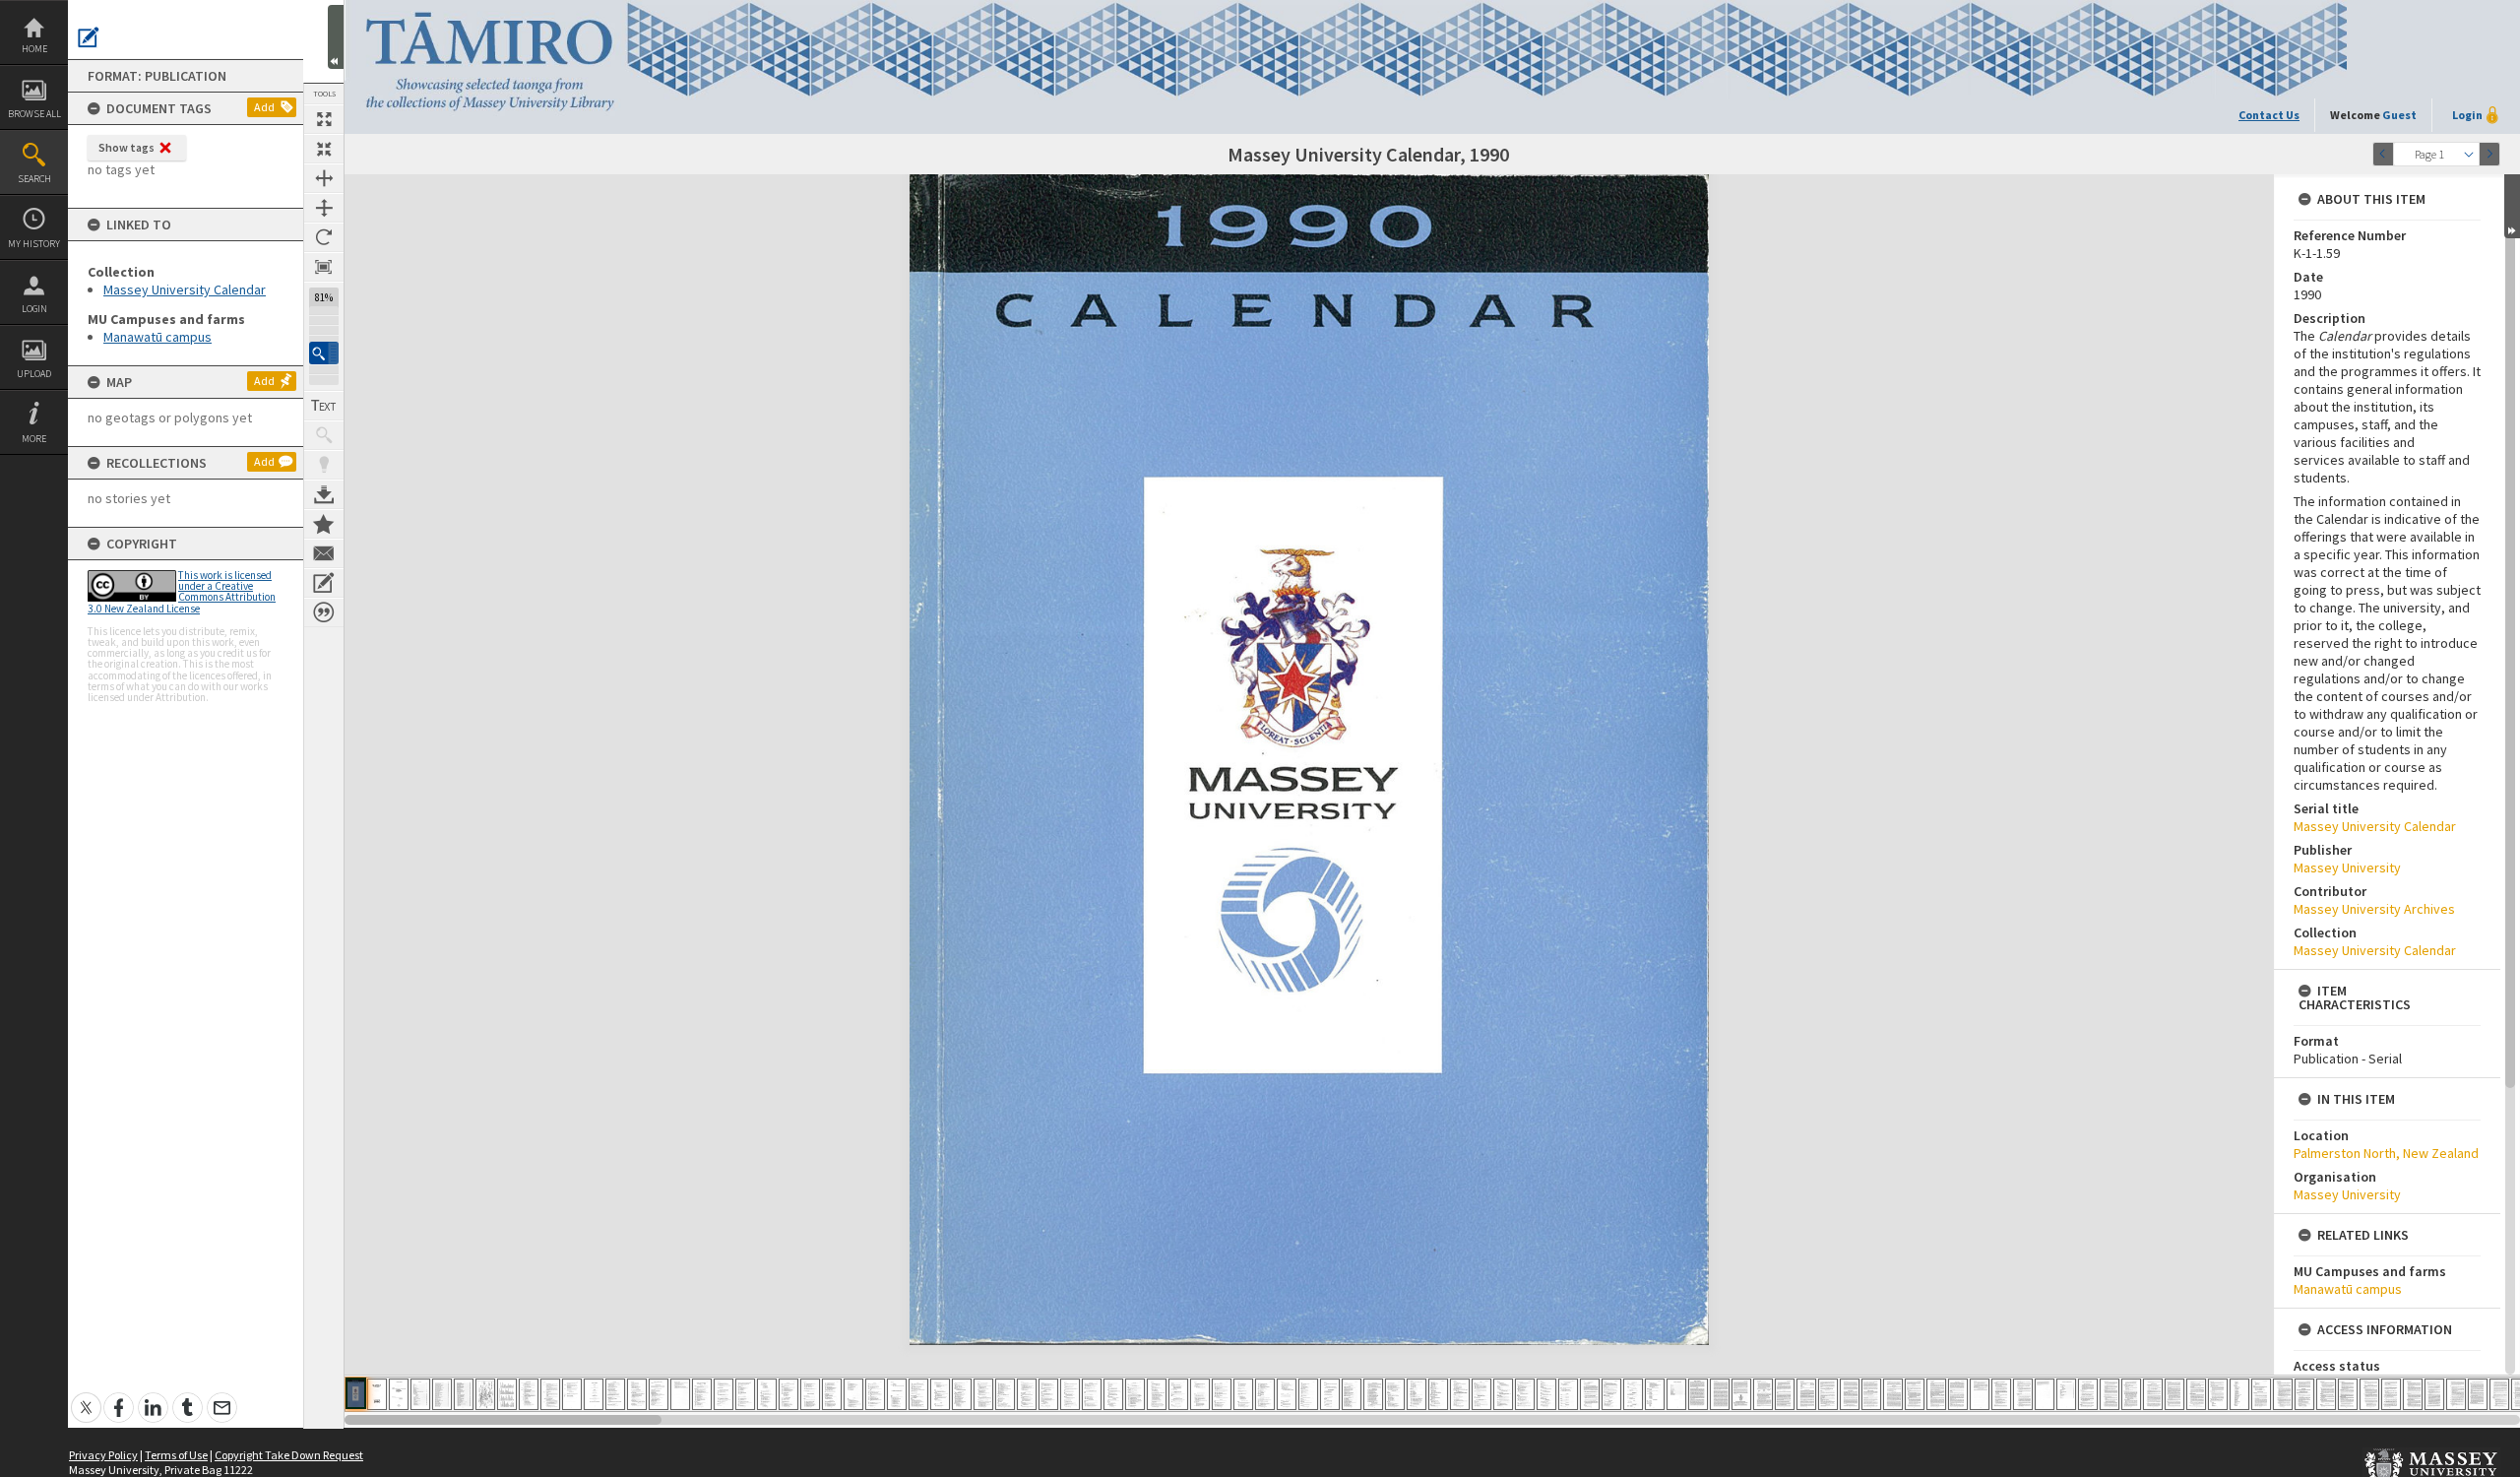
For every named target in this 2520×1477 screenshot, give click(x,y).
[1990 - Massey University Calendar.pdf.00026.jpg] (897, 1394)
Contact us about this (324, 553)
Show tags (126, 147)
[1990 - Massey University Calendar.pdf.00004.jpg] (420, 1394)
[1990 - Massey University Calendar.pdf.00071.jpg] (1871, 1394)
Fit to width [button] (324, 178)
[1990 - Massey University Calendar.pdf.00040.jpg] (1200, 1394)
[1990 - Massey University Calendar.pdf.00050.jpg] (1417, 1394)
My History (34, 244)
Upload (34, 374)
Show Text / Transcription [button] (324, 406)
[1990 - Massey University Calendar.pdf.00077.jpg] (2001, 1394)
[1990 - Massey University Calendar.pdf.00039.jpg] (1178, 1394)
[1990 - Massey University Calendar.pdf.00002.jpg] (377, 1394)
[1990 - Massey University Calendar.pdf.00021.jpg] (788, 1394)
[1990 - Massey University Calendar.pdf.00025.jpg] (875, 1394)
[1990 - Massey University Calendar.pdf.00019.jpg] (745, 1394)
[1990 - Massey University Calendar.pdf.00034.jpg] (1070, 1394)
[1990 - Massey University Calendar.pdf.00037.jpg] (1135, 1394)
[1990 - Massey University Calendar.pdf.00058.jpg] (1590, 1394)
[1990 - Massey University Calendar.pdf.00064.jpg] (1720, 1394)
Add (264, 107)
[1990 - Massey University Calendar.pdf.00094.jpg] (2369, 1394)
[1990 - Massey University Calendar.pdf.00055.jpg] (1525, 1394)
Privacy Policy (103, 1455)
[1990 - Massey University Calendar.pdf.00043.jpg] (1265, 1394)
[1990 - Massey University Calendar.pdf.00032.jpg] (1027, 1394)
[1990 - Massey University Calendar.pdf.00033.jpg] (1048, 1394)
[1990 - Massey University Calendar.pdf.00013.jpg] (615, 1394)
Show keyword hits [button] (324, 435)
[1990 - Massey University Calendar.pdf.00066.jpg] (1763, 1394)
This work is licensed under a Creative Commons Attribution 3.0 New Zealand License (182, 592)
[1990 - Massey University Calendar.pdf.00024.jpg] (853, 1394)
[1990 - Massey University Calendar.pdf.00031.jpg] (1005, 1394)
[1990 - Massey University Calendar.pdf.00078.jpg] (2023, 1394)
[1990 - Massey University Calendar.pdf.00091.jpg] (2304, 1394)
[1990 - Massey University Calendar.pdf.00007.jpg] (485, 1394)
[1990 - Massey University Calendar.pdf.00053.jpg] (1481, 1394)
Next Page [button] (2489, 154)
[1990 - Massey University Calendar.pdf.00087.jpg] (2218, 1394)
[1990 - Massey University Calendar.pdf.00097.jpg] (2434, 1394)
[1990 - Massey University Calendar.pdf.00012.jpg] (594, 1394)
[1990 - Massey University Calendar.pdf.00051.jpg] (1438, 1394)
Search (34, 179)
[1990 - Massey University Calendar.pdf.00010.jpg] (550, 1394)
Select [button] (2469, 154)
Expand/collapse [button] (2512, 206)
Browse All (34, 114)
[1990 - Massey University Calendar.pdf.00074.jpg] (1936, 1394)
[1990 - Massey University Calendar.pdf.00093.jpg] (2348, 1394)
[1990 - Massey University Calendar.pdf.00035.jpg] (1092, 1394)
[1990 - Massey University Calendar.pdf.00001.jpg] (356, 1393)
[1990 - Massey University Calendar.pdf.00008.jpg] (507, 1394)
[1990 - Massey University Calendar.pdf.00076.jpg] (1980, 1394)
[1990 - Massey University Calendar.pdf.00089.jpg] (2261, 1394)
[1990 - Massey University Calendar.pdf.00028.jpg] (940, 1394)
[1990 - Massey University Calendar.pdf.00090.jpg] (2283, 1394)
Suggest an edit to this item (89, 37)
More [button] (34, 439)
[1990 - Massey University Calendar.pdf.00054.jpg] (1503, 1394)
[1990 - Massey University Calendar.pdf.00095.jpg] (2391, 1394)
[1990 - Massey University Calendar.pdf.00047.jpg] (1352, 1394)
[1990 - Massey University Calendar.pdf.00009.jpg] (529, 1394)
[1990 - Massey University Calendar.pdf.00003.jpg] (399, 1394)
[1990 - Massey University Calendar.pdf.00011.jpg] (572, 1394)
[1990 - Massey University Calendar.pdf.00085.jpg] (2174, 1394)
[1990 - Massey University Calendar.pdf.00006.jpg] (464, 1394)
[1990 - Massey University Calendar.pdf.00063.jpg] (1698, 1394)
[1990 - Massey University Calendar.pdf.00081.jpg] (2088, 1394)
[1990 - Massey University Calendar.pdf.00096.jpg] (2413, 1394)
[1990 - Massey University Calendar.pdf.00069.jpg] (1828, 1394)
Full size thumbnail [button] (324, 119)
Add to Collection (324, 524)
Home (34, 49)
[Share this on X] (86, 1397)
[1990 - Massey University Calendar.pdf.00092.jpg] (2326, 1394)
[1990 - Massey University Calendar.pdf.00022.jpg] (810, 1394)
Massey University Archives (2374, 909)
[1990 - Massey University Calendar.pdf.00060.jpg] (1633, 1394)
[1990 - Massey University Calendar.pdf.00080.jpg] (2066, 1394)
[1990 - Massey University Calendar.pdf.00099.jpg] (2478, 1394)
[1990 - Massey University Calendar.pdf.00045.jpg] (1308, 1394)
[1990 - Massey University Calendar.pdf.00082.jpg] (2110, 1394)
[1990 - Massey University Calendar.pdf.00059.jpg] (1611, 1394)
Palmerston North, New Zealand (2386, 1153)
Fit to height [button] (324, 208)
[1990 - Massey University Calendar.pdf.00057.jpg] (1568, 1394)
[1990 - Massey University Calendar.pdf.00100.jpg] (2499, 1394)
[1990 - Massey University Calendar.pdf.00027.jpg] (918, 1394)
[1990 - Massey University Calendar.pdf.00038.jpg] (1157, 1394)
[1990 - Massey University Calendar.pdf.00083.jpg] (2131, 1394)
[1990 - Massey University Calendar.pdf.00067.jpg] (1785, 1394)
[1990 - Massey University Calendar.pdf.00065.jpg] (1741, 1394)
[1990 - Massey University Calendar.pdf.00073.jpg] (1915, 1394)
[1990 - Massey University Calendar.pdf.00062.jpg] (1676, 1394)
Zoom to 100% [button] (324, 267)
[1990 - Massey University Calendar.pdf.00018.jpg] (724, 1394)
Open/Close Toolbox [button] (336, 37)
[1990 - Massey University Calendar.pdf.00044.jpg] (1287, 1394)
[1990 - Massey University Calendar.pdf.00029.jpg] (962, 1394)
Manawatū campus (157, 337)
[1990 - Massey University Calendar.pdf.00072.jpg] (1893, 1394)
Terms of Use (176, 1455)
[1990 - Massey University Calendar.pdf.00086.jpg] (2196, 1394)
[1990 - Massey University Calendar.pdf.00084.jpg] (2153, 1394)
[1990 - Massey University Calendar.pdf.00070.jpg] (1850, 1394)
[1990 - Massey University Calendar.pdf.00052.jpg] (1460, 1394)
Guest (2399, 115)
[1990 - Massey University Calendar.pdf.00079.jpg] (2045, 1394)
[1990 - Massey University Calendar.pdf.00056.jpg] (1546, 1394)
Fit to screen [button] (324, 149)
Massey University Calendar (185, 289)
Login (34, 309)
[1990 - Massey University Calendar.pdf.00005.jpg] (442, 1394)
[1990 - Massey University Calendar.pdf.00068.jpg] (1806, 1394)
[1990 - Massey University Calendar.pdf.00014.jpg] (637, 1394)
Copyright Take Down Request (289, 1455)
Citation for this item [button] (324, 612)
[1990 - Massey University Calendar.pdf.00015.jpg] (659, 1394)
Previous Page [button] (2383, 154)
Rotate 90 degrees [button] (324, 237)
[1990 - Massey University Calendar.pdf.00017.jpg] (702, 1394)
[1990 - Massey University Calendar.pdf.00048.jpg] (1373, 1394)
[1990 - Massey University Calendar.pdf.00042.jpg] (1243, 1394)
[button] (324, 353)
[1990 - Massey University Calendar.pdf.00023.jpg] (832, 1394)
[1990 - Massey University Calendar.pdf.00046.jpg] (1330, 1394)
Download (324, 494)
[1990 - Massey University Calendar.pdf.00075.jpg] (1958, 1394)
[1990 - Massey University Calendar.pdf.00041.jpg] (1222, 1394)
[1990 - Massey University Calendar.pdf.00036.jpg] (1113, 1394)
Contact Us (2269, 115)
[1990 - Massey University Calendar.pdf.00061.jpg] (1655, 1394)
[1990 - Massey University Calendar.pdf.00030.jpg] (983, 1394)
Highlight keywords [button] (324, 465)
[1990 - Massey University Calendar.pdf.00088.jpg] (2239, 1394)
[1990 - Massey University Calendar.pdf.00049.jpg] (1395, 1394)
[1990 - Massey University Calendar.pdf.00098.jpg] (2456, 1394)
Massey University (2347, 867)
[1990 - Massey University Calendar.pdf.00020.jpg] (767, 1394)
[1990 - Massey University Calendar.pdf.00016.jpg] (680, 1394)
